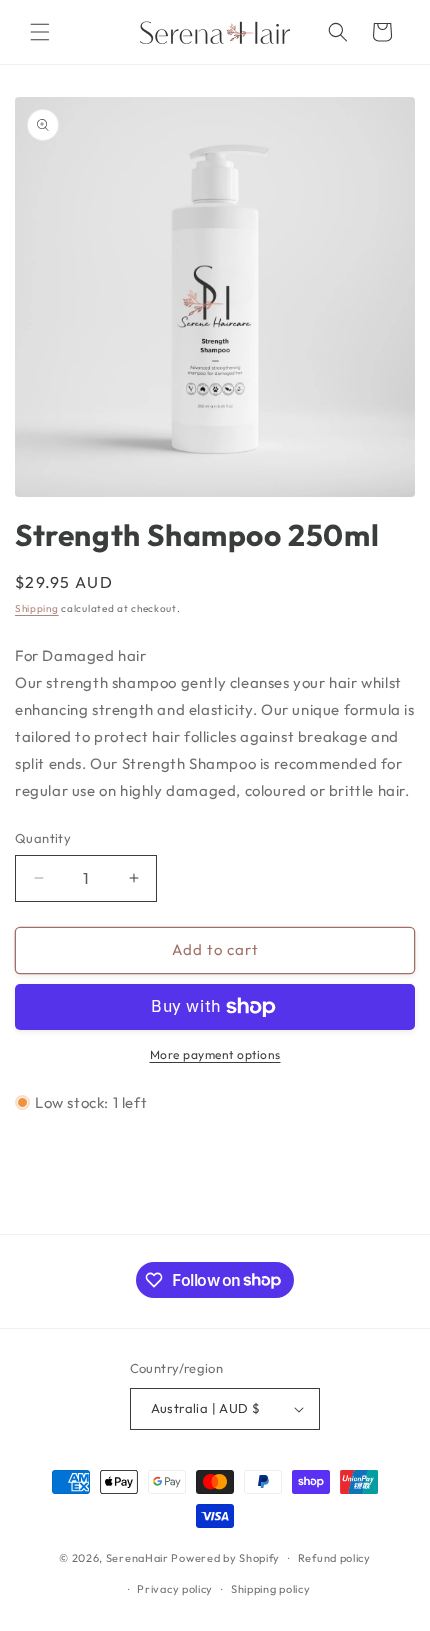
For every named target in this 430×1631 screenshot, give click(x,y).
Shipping (37, 608)
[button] (40, 32)
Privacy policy (175, 1589)
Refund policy (334, 1558)
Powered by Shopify (225, 1558)
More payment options (215, 1054)
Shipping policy (271, 1589)
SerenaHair (137, 1558)
